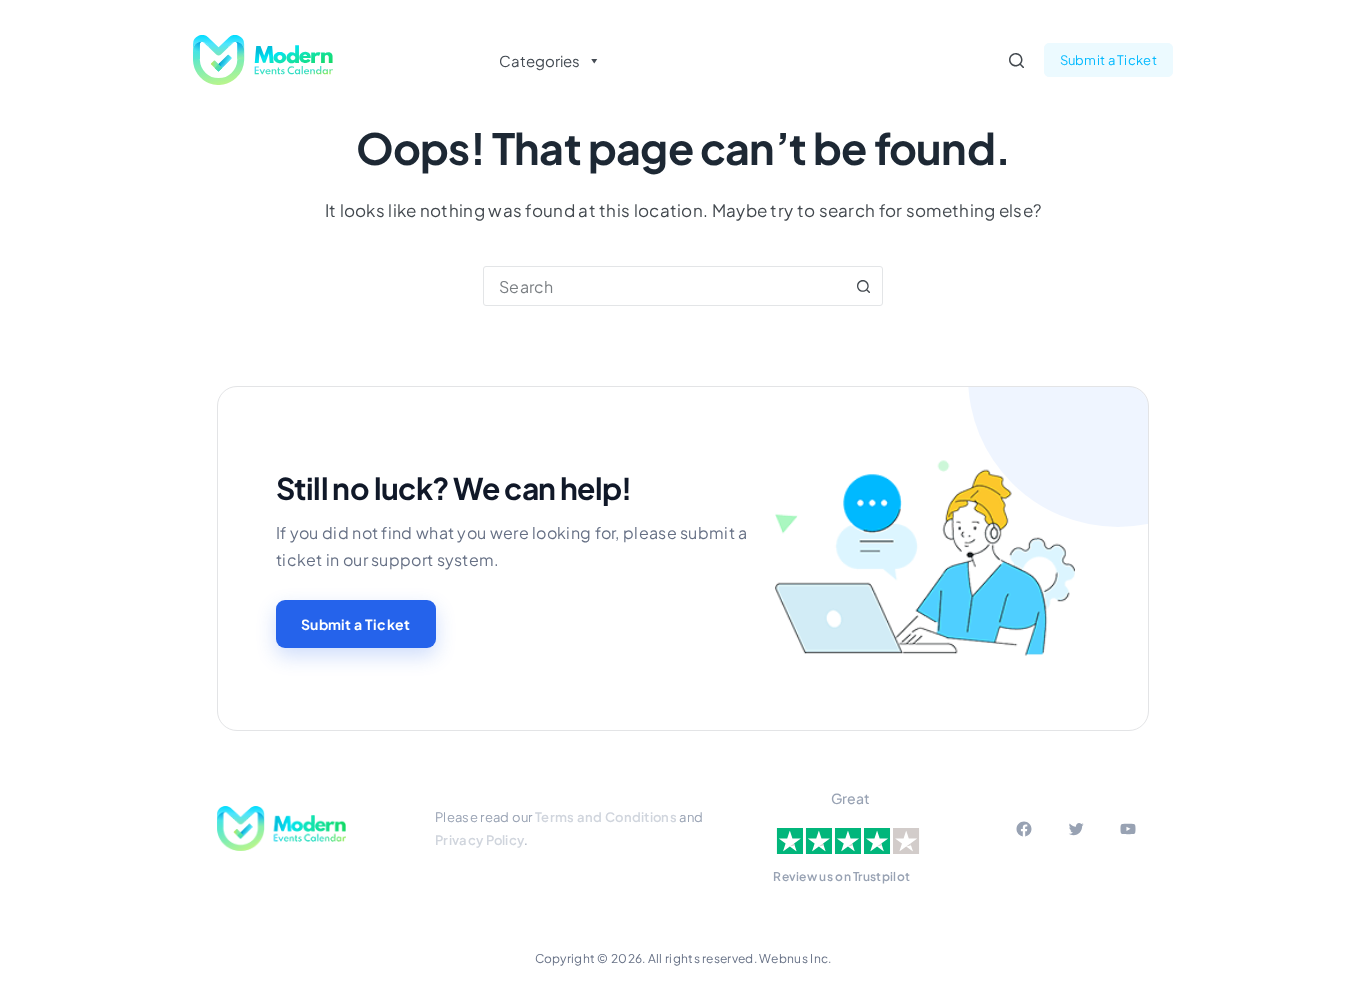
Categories (539, 60)
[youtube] (1128, 829)
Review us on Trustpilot (841, 876)
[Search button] (863, 286)
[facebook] (1024, 829)
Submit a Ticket (1109, 60)
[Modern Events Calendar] (281, 829)
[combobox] (664, 286)
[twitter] (1076, 829)
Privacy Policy (479, 840)
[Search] (1016, 60)
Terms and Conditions (606, 817)
